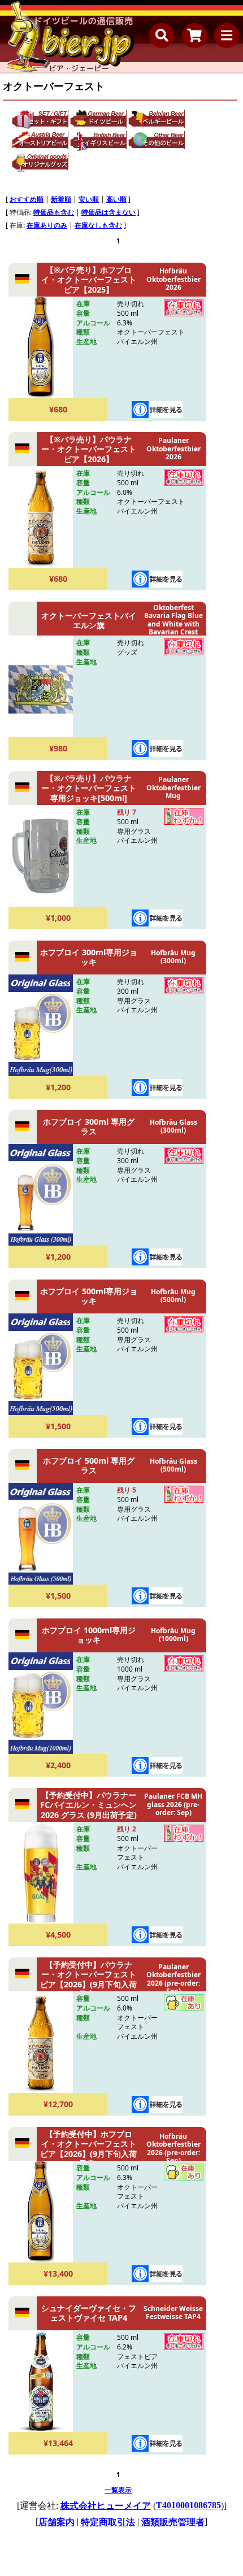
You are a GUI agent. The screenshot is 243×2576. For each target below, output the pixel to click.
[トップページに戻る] (71, 37)
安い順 (89, 199)
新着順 (61, 199)
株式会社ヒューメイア (106, 2506)
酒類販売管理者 (173, 2522)
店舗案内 (57, 2522)
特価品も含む (54, 212)
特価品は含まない (109, 212)
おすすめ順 (27, 199)
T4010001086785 (188, 2505)
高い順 (116, 199)
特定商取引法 (108, 2522)
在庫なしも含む (98, 225)
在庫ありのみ (47, 225)
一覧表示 (118, 2490)
